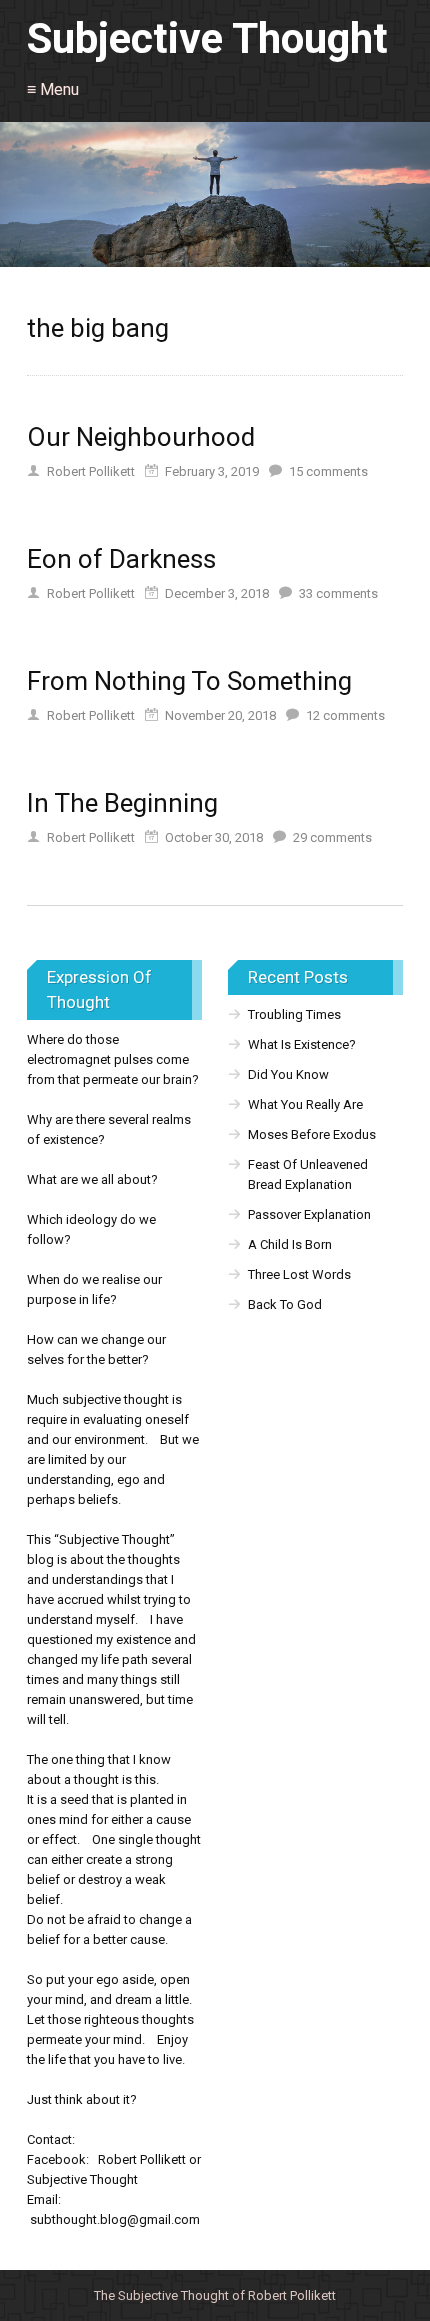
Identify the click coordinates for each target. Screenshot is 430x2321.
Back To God (285, 1304)
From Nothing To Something (189, 681)
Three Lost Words (299, 1274)
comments (328, 471)
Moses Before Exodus (312, 1134)
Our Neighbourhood (141, 437)
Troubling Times (294, 1014)
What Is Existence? (302, 1044)
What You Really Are (305, 1104)
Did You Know (288, 1074)
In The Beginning (122, 803)
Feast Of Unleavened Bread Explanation (308, 1174)
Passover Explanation (309, 1214)
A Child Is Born (290, 1244)
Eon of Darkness (121, 559)
